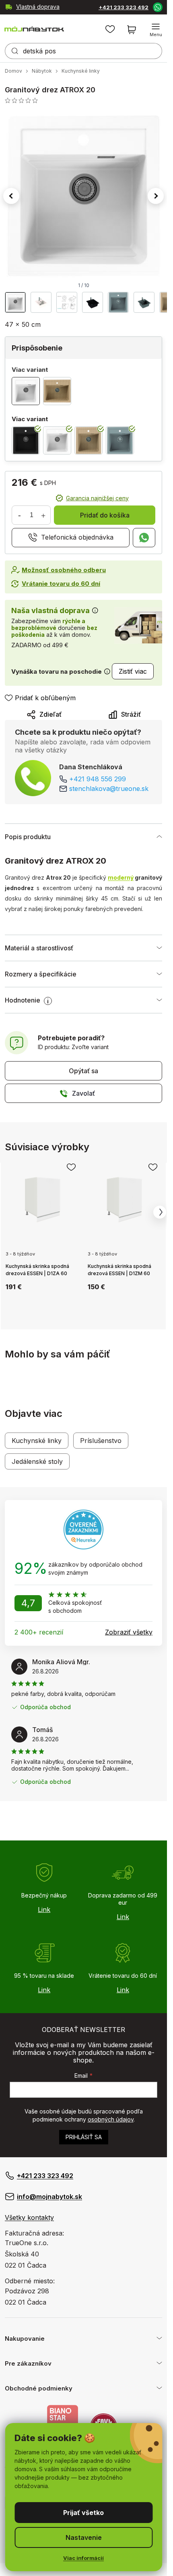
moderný (121, 877)
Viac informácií (83, 2558)
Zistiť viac (133, 671)
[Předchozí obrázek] (11, 196)
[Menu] (156, 30)
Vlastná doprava (38, 7)
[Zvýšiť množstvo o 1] (43, 515)
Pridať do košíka (105, 515)
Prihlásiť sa (84, 2137)
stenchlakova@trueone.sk (109, 789)
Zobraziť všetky (129, 1632)
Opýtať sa (83, 1071)
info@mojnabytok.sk (49, 2197)
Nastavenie (84, 2537)
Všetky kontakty (29, 2217)
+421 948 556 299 (98, 779)
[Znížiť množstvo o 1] (19, 515)
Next (160, 1212)
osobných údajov (111, 2119)
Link (44, 1910)
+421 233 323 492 (124, 7)
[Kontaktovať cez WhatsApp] (157, 7)
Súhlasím (83, 2513)
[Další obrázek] (156, 196)
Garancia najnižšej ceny (97, 498)
